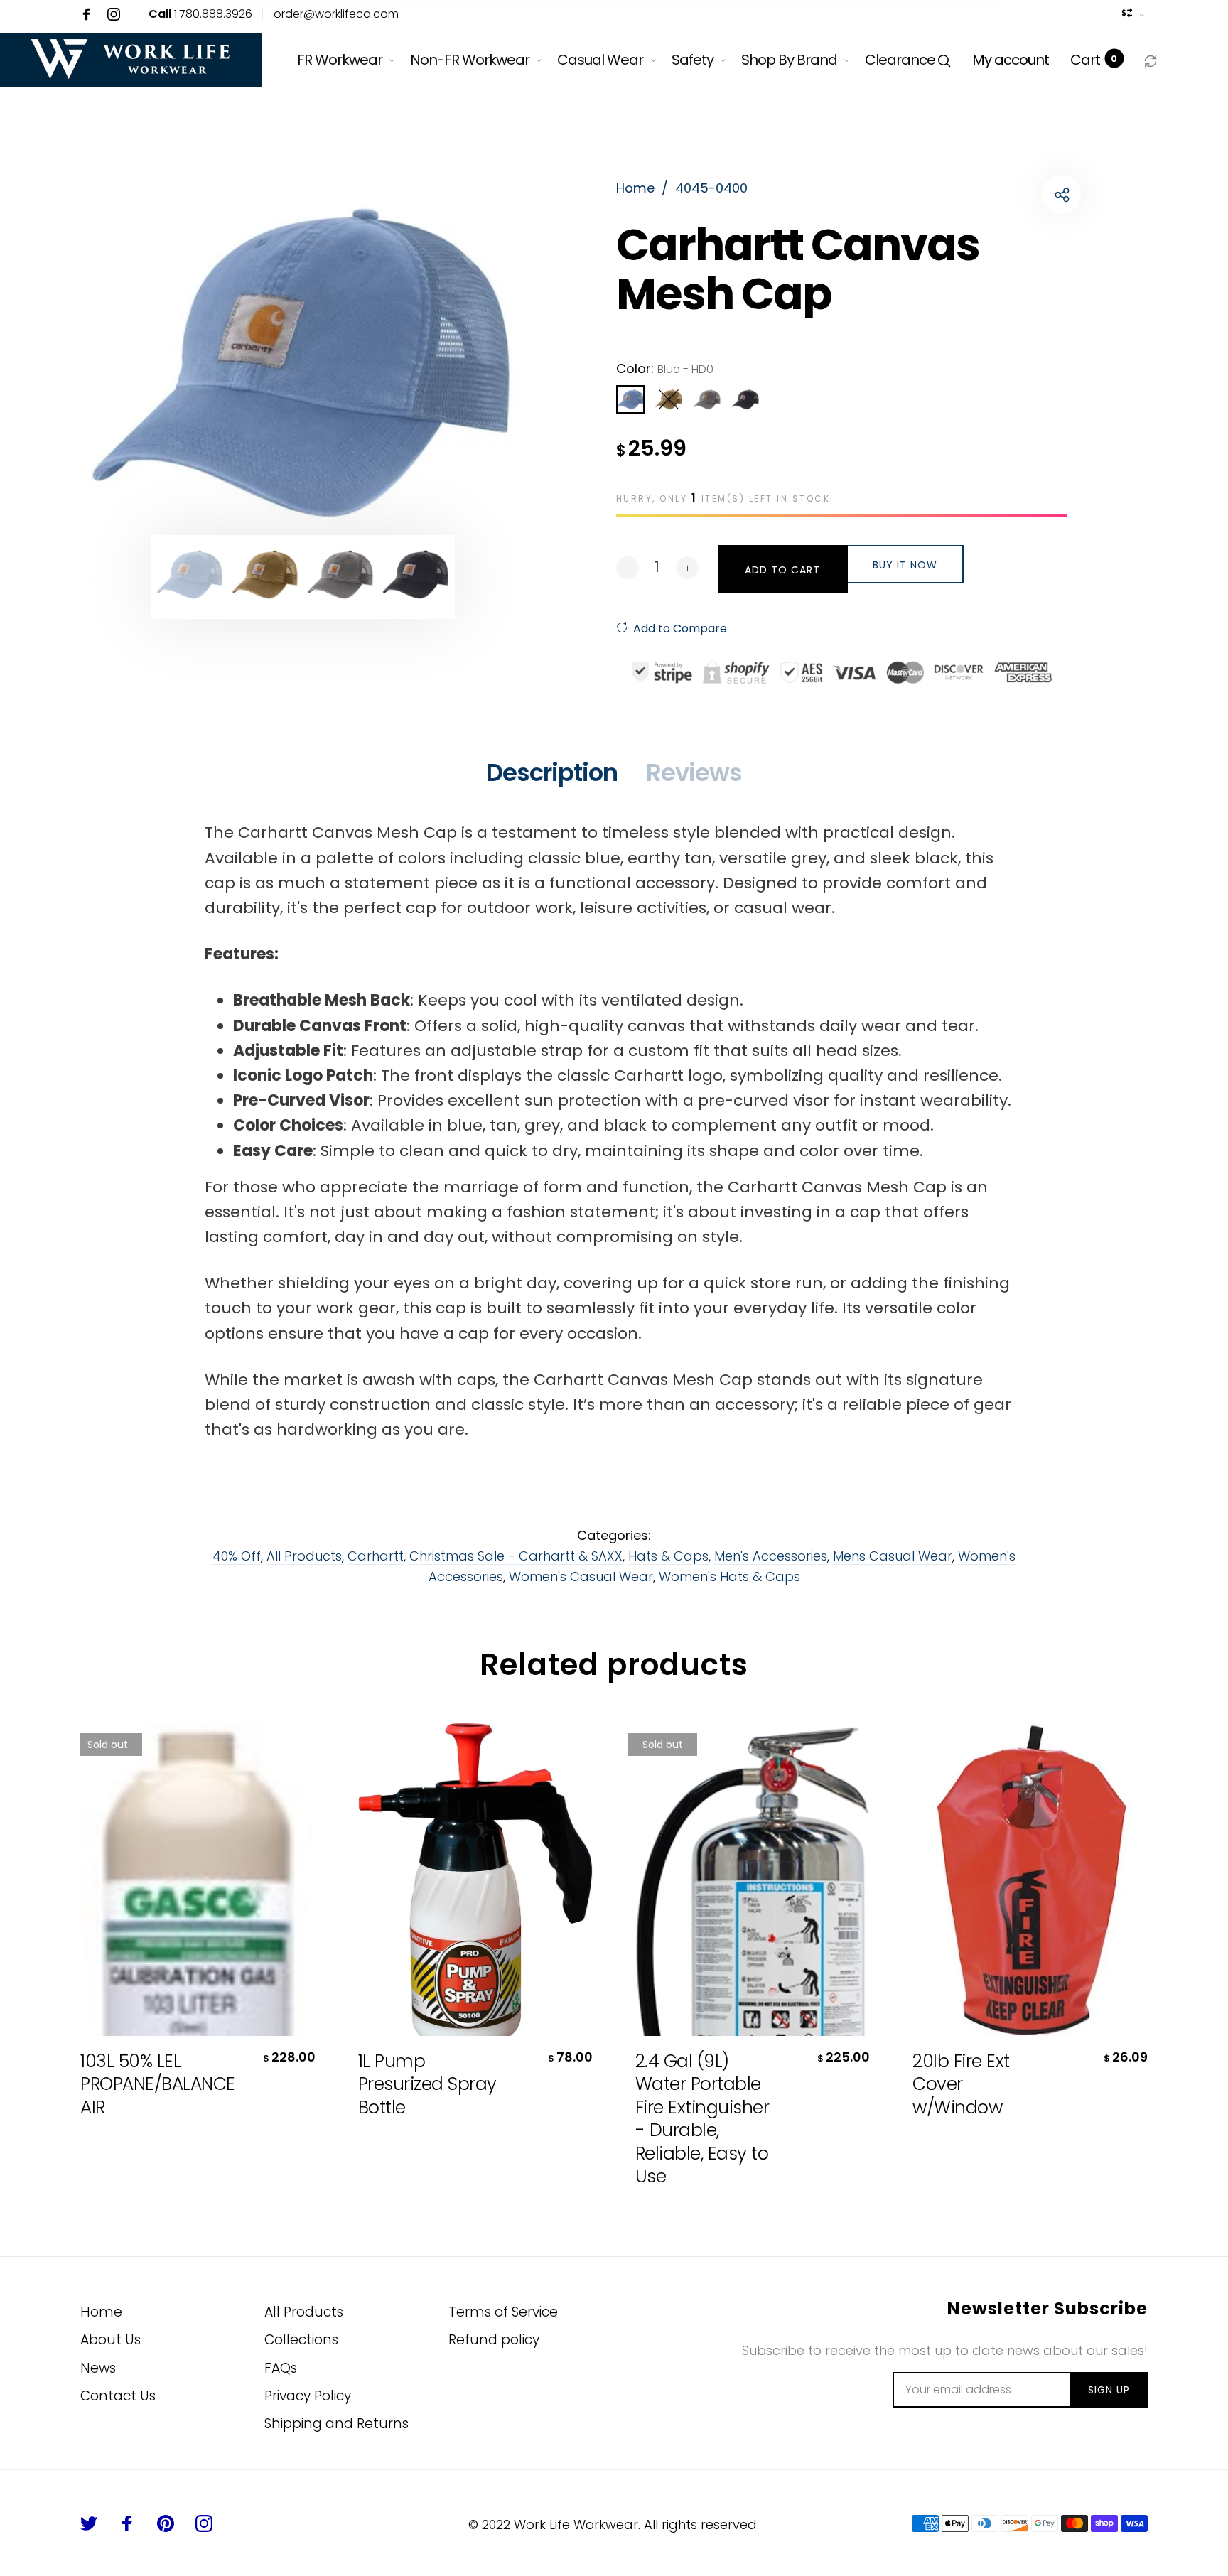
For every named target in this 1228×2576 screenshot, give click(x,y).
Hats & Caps (668, 1556)
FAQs (281, 2368)
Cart (1094, 60)
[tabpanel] (303, 361)
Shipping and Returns (336, 2424)
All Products (304, 1556)
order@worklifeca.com (336, 14)
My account (1011, 60)
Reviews (694, 772)
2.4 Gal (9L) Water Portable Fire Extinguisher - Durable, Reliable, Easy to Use (702, 2119)
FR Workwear (340, 60)
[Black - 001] (745, 399)
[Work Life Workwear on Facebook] (87, 14)
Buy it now (905, 565)
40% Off (237, 1556)
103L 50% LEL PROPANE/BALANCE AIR (151, 2085)
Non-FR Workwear (470, 60)
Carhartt (376, 1556)
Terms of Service (503, 2312)
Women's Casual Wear (581, 1577)
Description (552, 772)
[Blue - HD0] (630, 399)
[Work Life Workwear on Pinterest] (166, 2523)
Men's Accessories (771, 1556)
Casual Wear (600, 60)
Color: (665, 368)
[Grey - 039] (707, 399)
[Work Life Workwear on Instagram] (114, 14)
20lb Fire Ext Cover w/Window (961, 2085)
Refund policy (494, 2340)
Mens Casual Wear (893, 1556)
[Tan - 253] (669, 399)
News (98, 2368)
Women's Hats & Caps (729, 1577)
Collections (301, 2340)
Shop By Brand (789, 60)
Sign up (1109, 2390)
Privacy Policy (308, 2396)
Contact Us (118, 2396)
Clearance (900, 60)
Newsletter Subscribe (1047, 2309)
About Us (111, 2340)
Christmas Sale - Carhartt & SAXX (516, 1556)
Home (101, 2312)
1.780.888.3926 (200, 14)
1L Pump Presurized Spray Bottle (427, 2085)
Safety (693, 60)
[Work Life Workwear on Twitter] (89, 2523)
